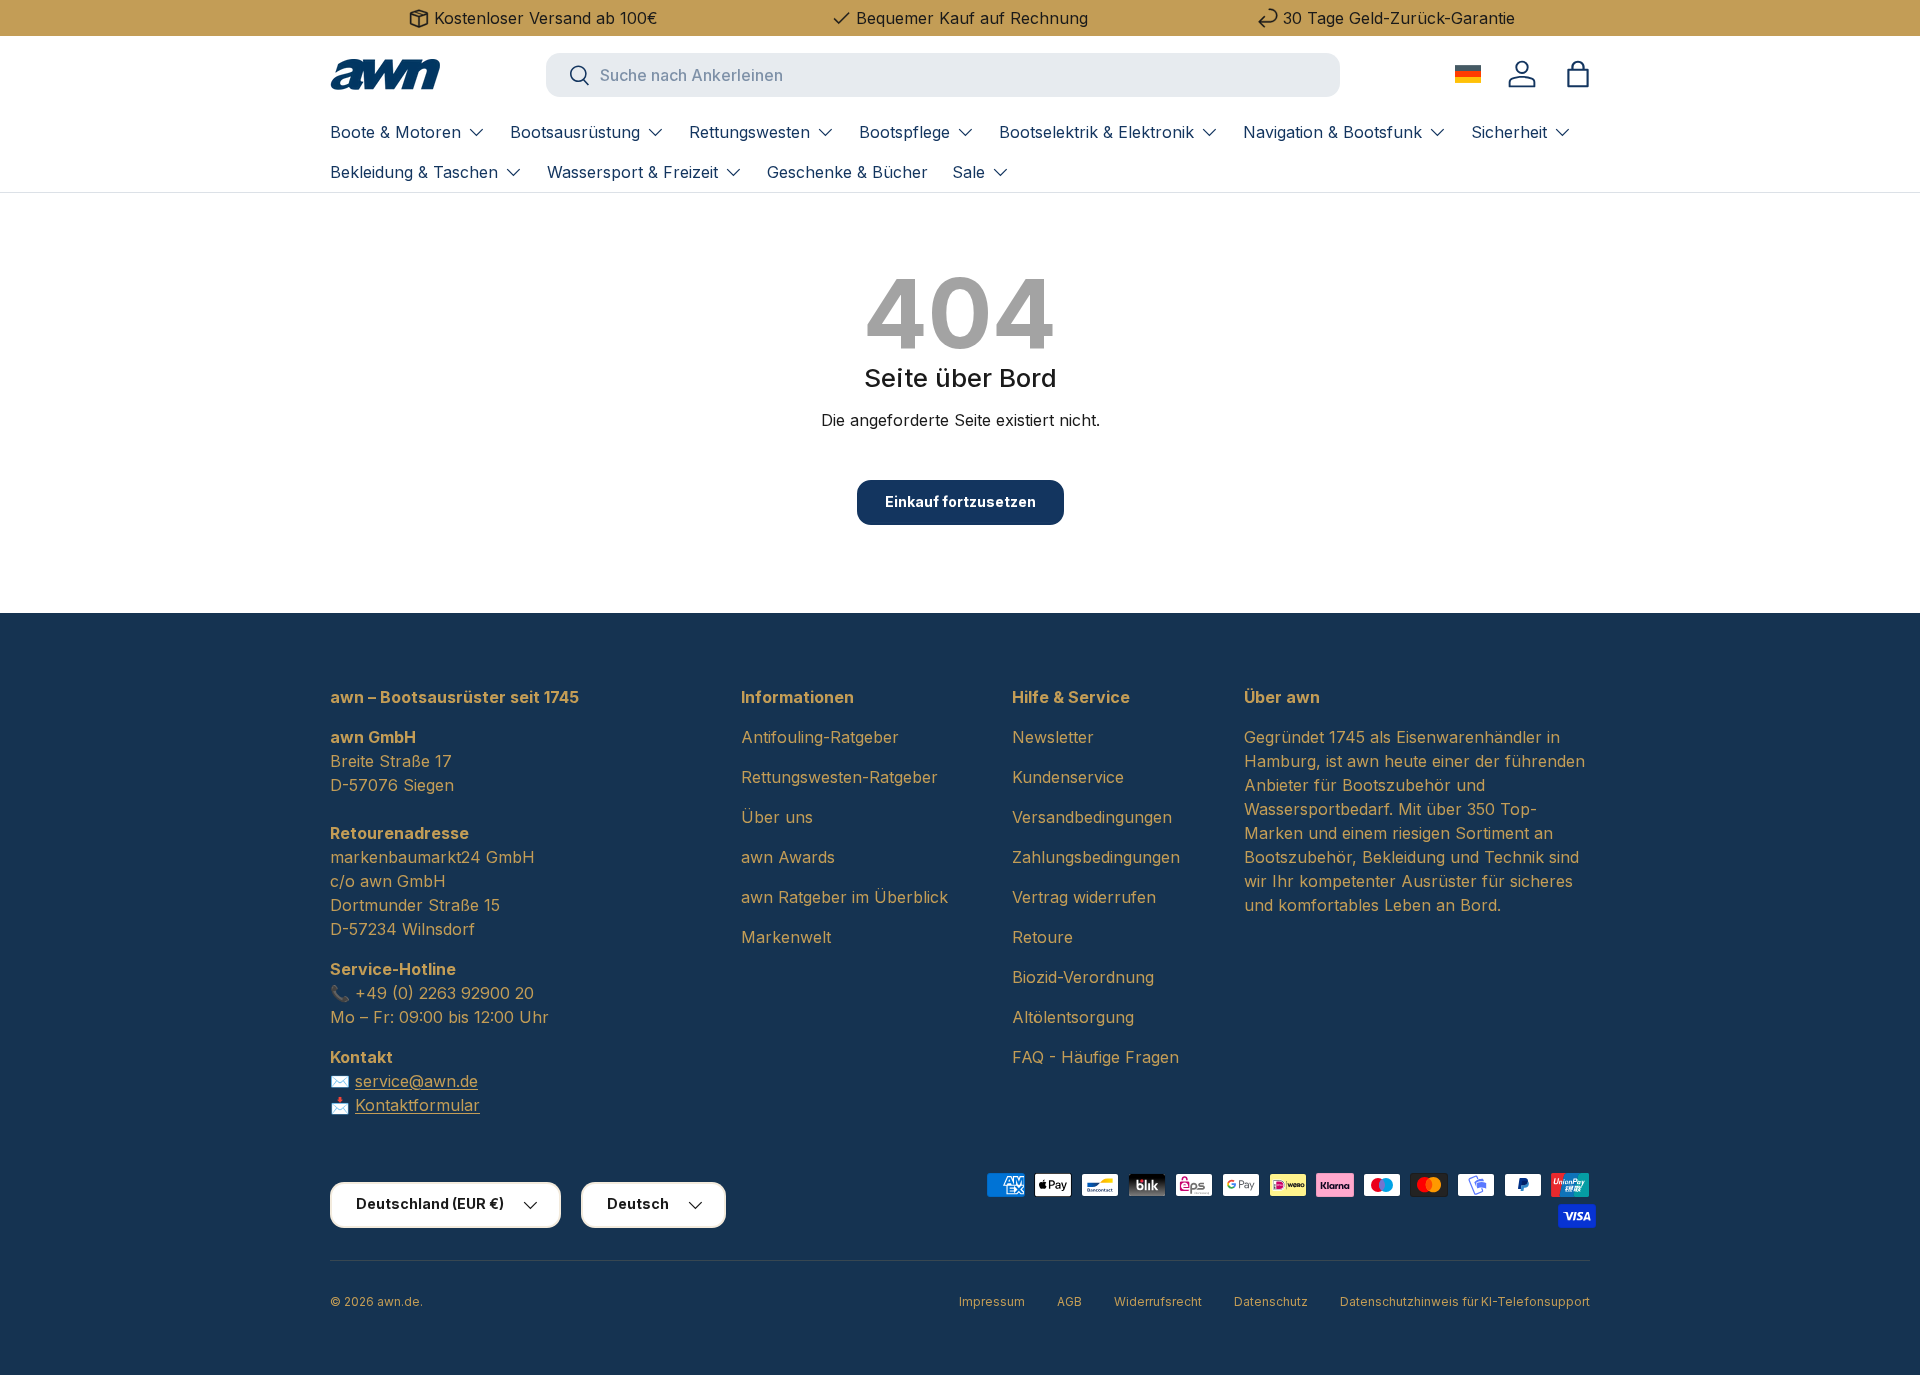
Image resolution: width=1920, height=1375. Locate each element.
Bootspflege (904, 132)
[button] (1578, 74)
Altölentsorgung (1073, 1017)
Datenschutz (1271, 1301)
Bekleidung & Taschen (414, 172)
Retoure (1042, 937)
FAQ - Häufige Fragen (1095, 1057)
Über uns (777, 817)
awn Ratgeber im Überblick (844, 897)
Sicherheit (1509, 132)
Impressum (992, 1301)
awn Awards (788, 857)
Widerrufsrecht (1158, 1301)
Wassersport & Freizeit (632, 172)
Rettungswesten (749, 132)
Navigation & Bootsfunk (1332, 132)
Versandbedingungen (1092, 817)
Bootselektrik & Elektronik (1096, 132)
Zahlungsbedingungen (1096, 857)
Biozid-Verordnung (1083, 977)
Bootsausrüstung (575, 132)
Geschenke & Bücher (847, 172)
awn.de (398, 1301)
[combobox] (943, 75)
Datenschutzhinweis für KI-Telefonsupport (1465, 1301)
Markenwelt (786, 937)
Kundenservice (1068, 777)
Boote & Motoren (395, 132)
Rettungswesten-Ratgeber (839, 777)
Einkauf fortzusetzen (960, 501)
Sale (968, 172)
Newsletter (1053, 737)
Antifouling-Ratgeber (820, 737)
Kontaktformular (417, 1105)
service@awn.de (416, 1081)
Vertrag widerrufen (1084, 897)
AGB (1069, 1301)
